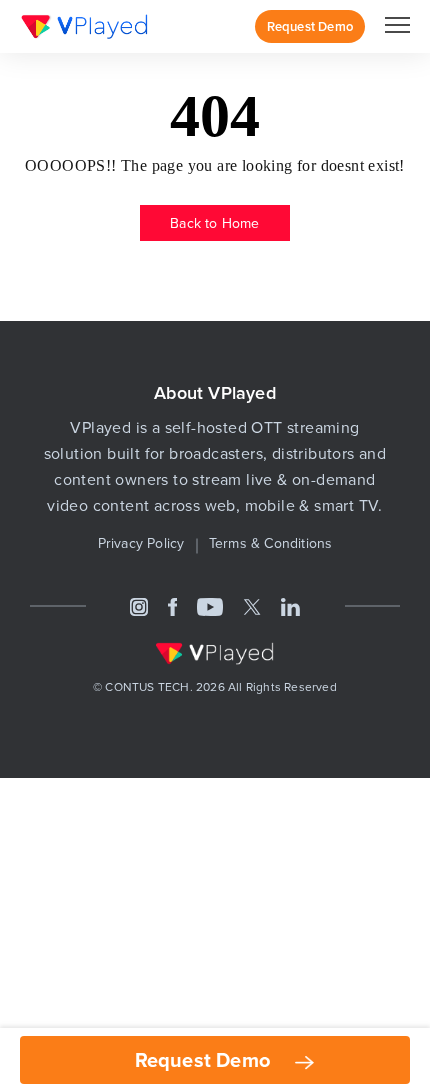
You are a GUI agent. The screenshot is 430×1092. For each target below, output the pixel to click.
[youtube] (210, 605)
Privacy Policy (141, 543)
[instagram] (139, 605)
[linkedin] (290, 605)
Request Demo (205, 1059)
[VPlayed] (85, 26)
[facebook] (173, 605)
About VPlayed (215, 392)
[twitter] (252, 605)
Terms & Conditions (271, 543)
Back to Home (214, 223)
